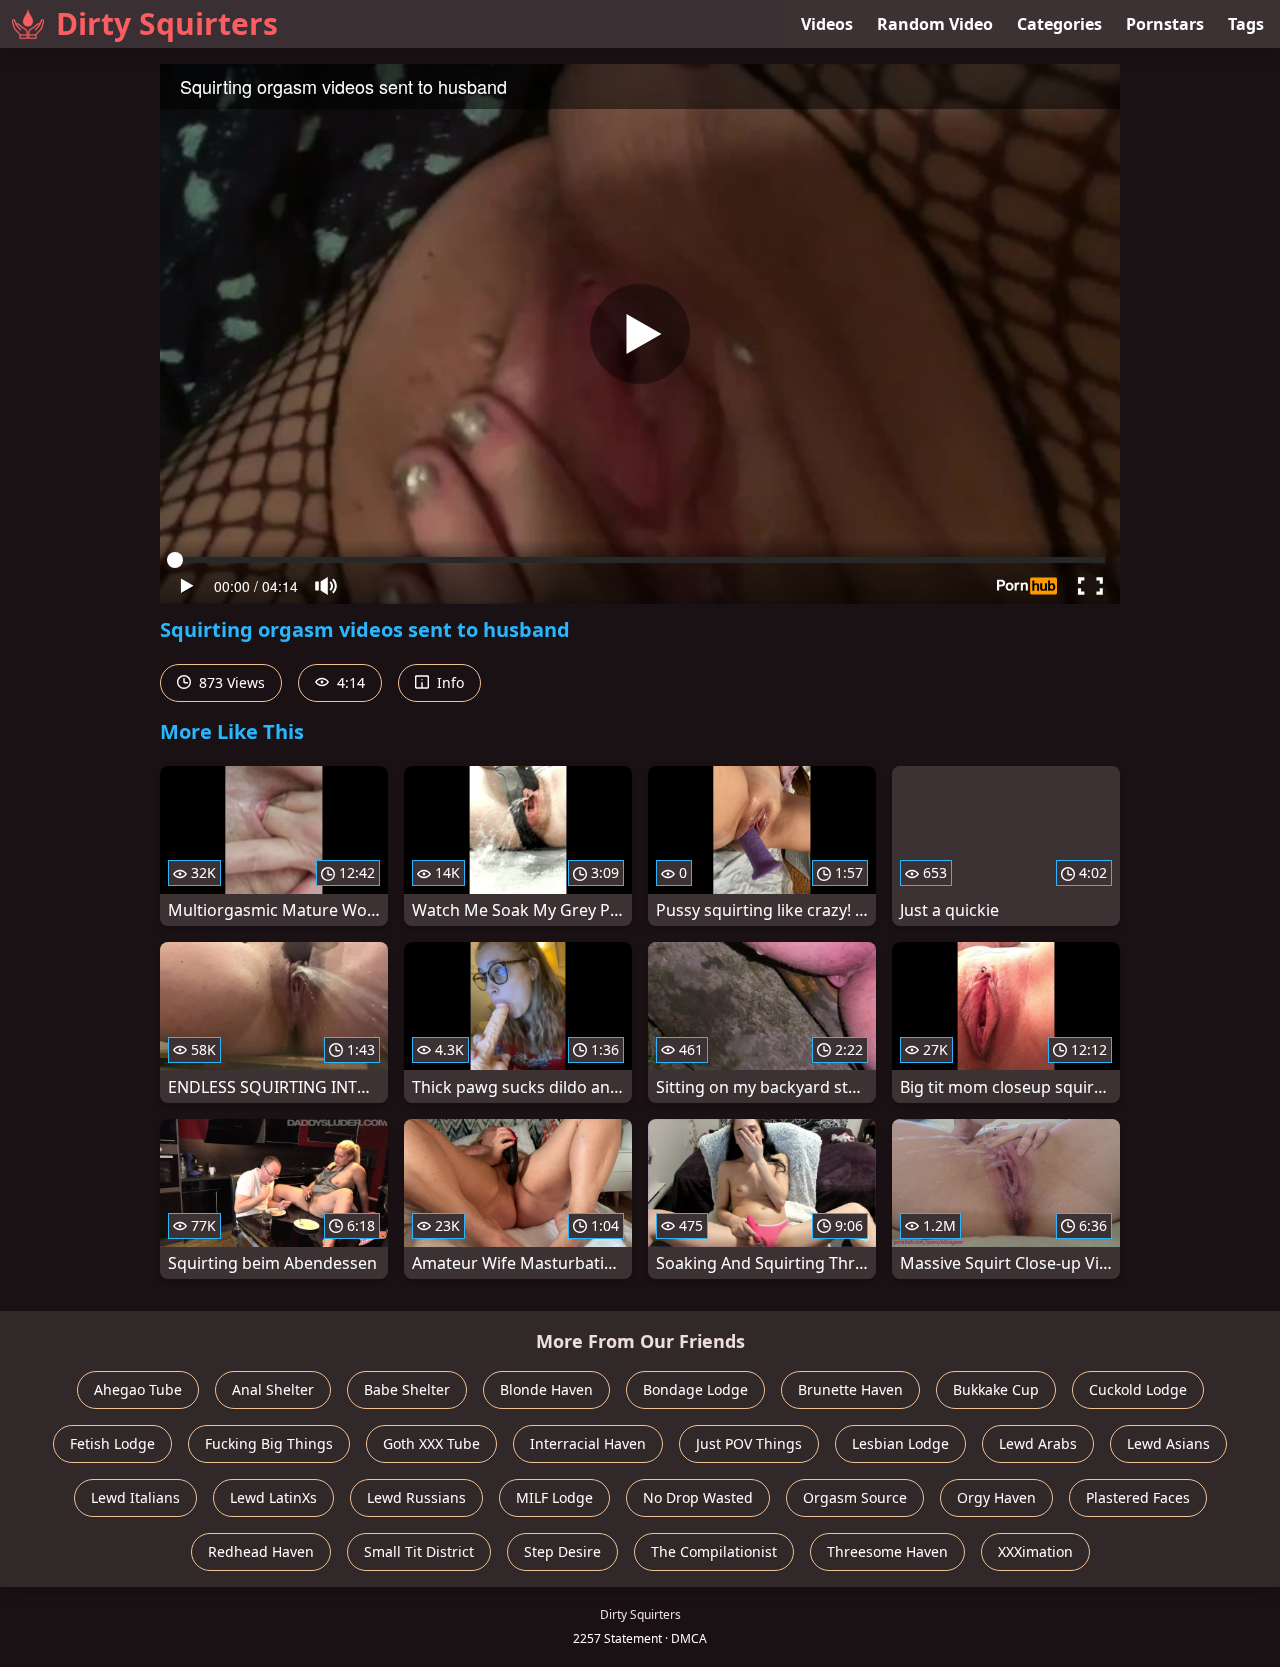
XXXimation (1035, 1551)
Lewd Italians (135, 1497)
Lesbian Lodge (900, 1443)
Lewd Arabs (1038, 1443)
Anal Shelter (273, 1389)
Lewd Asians (1168, 1443)
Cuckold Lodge (1138, 1389)
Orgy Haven (996, 1497)
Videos (827, 24)
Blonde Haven (546, 1389)
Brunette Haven (850, 1389)
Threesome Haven (887, 1551)
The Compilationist (714, 1551)
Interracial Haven (588, 1443)
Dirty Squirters (167, 23)
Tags (1246, 24)
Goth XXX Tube (431, 1443)
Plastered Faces (1138, 1497)
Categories (1059, 24)
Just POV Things (749, 1443)
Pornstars (1165, 24)
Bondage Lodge (695, 1389)
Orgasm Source (855, 1497)
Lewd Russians (416, 1497)
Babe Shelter (407, 1389)
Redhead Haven (261, 1551)
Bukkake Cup (996, 1389)
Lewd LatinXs (273, 1497)
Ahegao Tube (138, 1389)
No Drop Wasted (698, 1497)
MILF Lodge (554, 1497)
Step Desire (562, 1551)
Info (448, 682)
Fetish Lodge (112, 1443)
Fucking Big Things (269, 1443)
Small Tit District (419, 1551)
